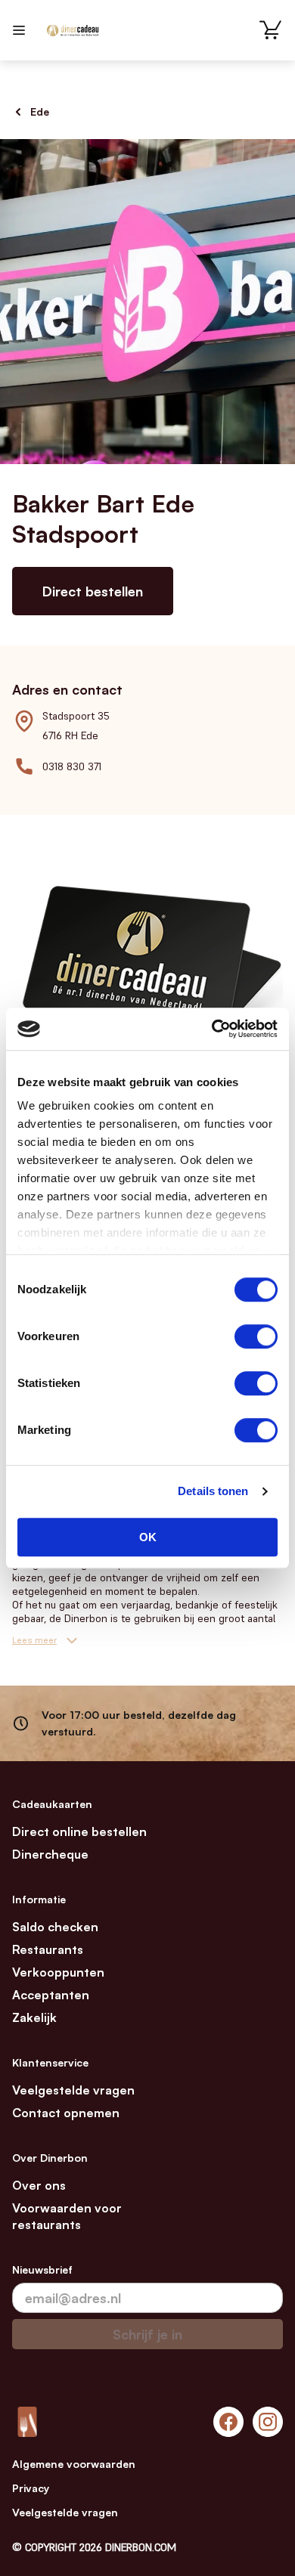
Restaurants (48, 1949)
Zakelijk (34, 2017)
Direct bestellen (93, 591)
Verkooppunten (58, 1972)
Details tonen (213, 1491)
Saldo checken (55, 1927)
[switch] (256, 1336)
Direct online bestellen (79, 1831)
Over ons (39, 2185)
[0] (271, 30)
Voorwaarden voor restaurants (67, 2216)
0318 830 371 (72, 766)
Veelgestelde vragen (73, 2090)
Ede (40, 111)
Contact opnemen (66, 2113)
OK (148, 1537)
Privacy (31, 2488)
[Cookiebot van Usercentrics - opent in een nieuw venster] (212, 1029)
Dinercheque (50, 1854)
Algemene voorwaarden (74, 2464)
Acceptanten (51, 1995)
